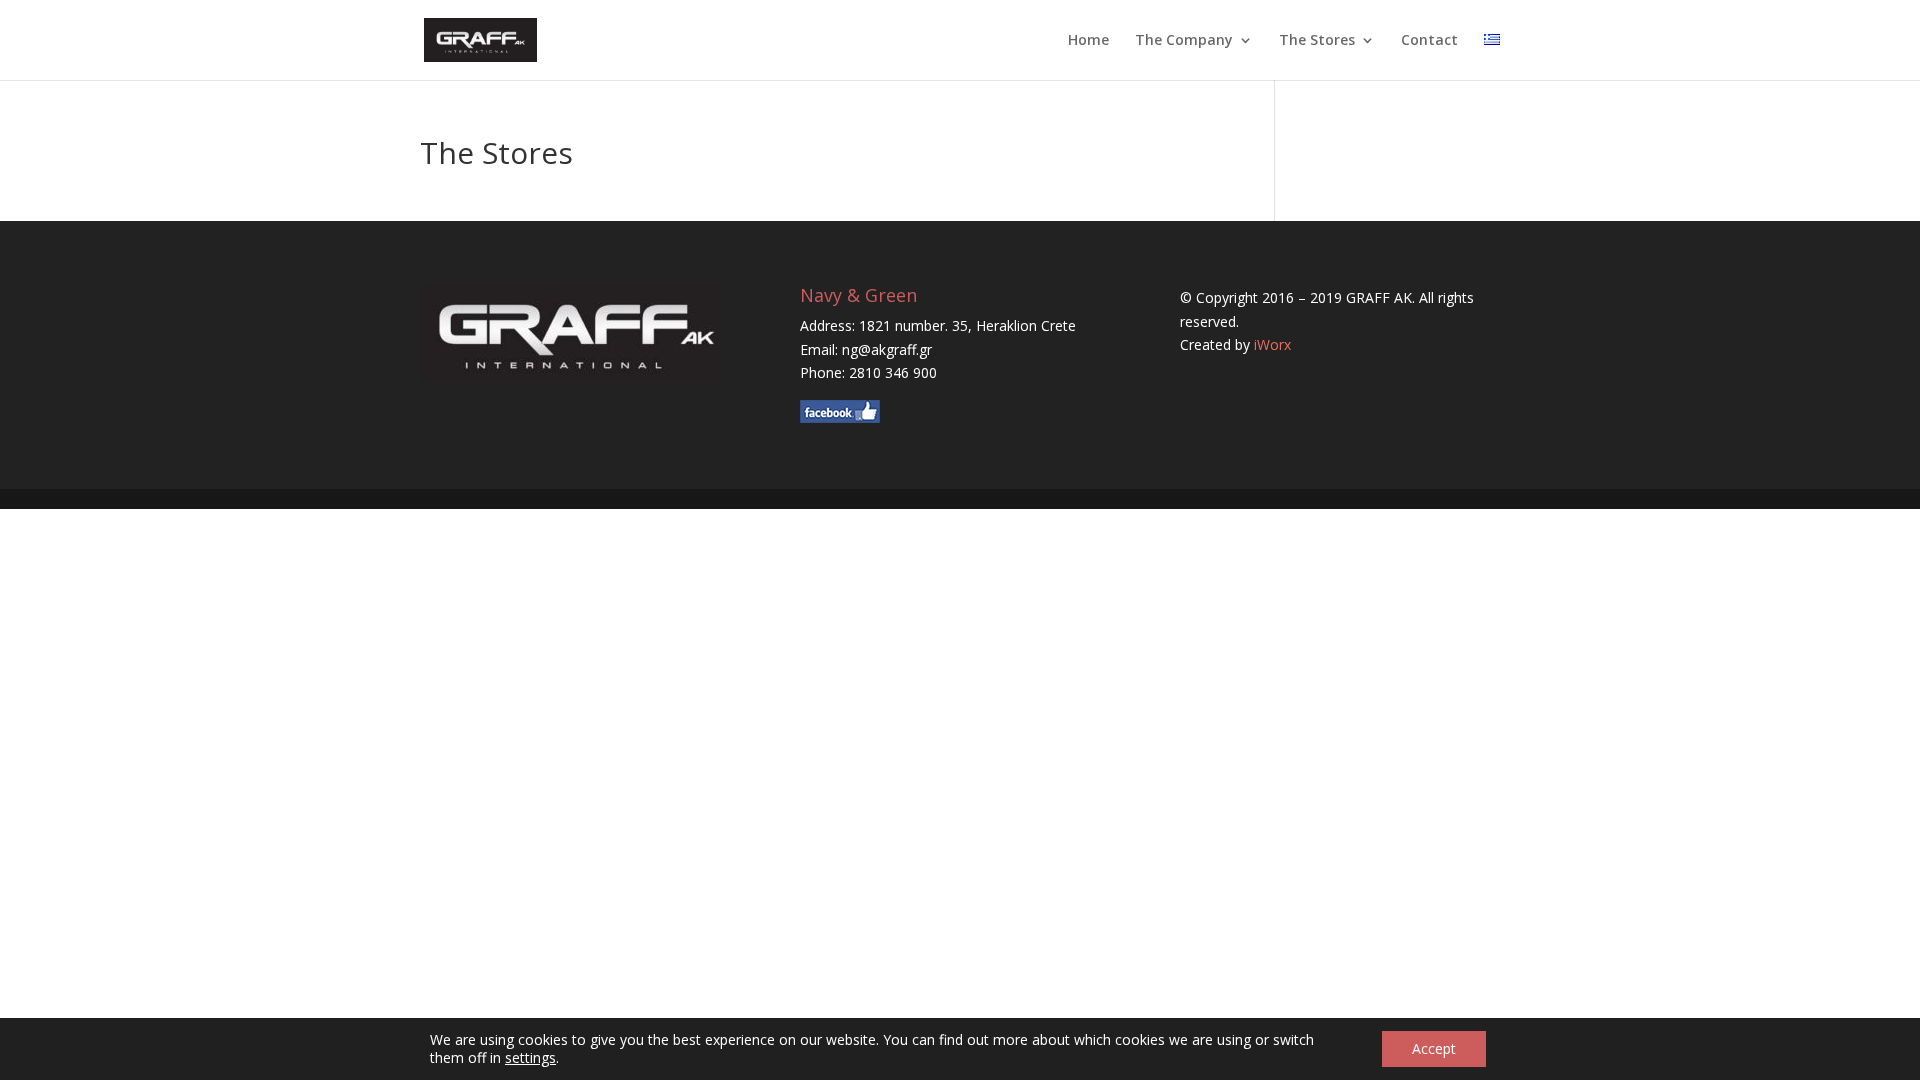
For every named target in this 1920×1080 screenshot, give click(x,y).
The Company (1184, 41)
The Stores (1317, 41)
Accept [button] (1434, 1048)
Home (1088, 41)
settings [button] (530, 1057)
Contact (1429, 41)
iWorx (1272, 344)
